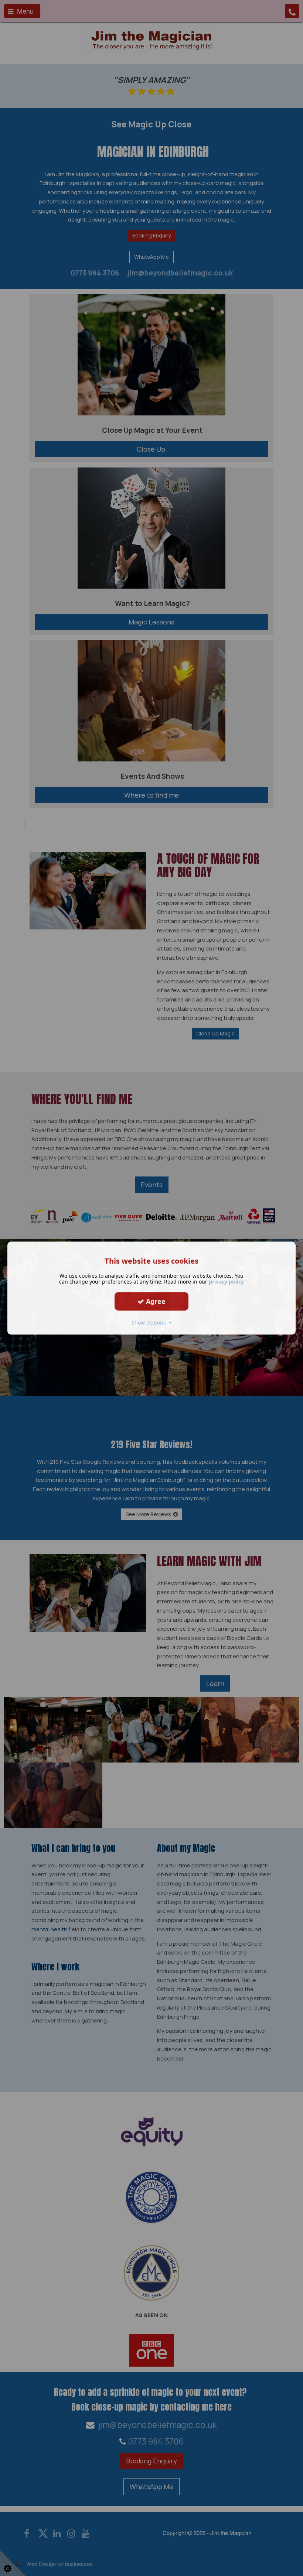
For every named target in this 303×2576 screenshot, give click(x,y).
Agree (155, 1301)
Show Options (150, 1323)
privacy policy (226, 1282)
